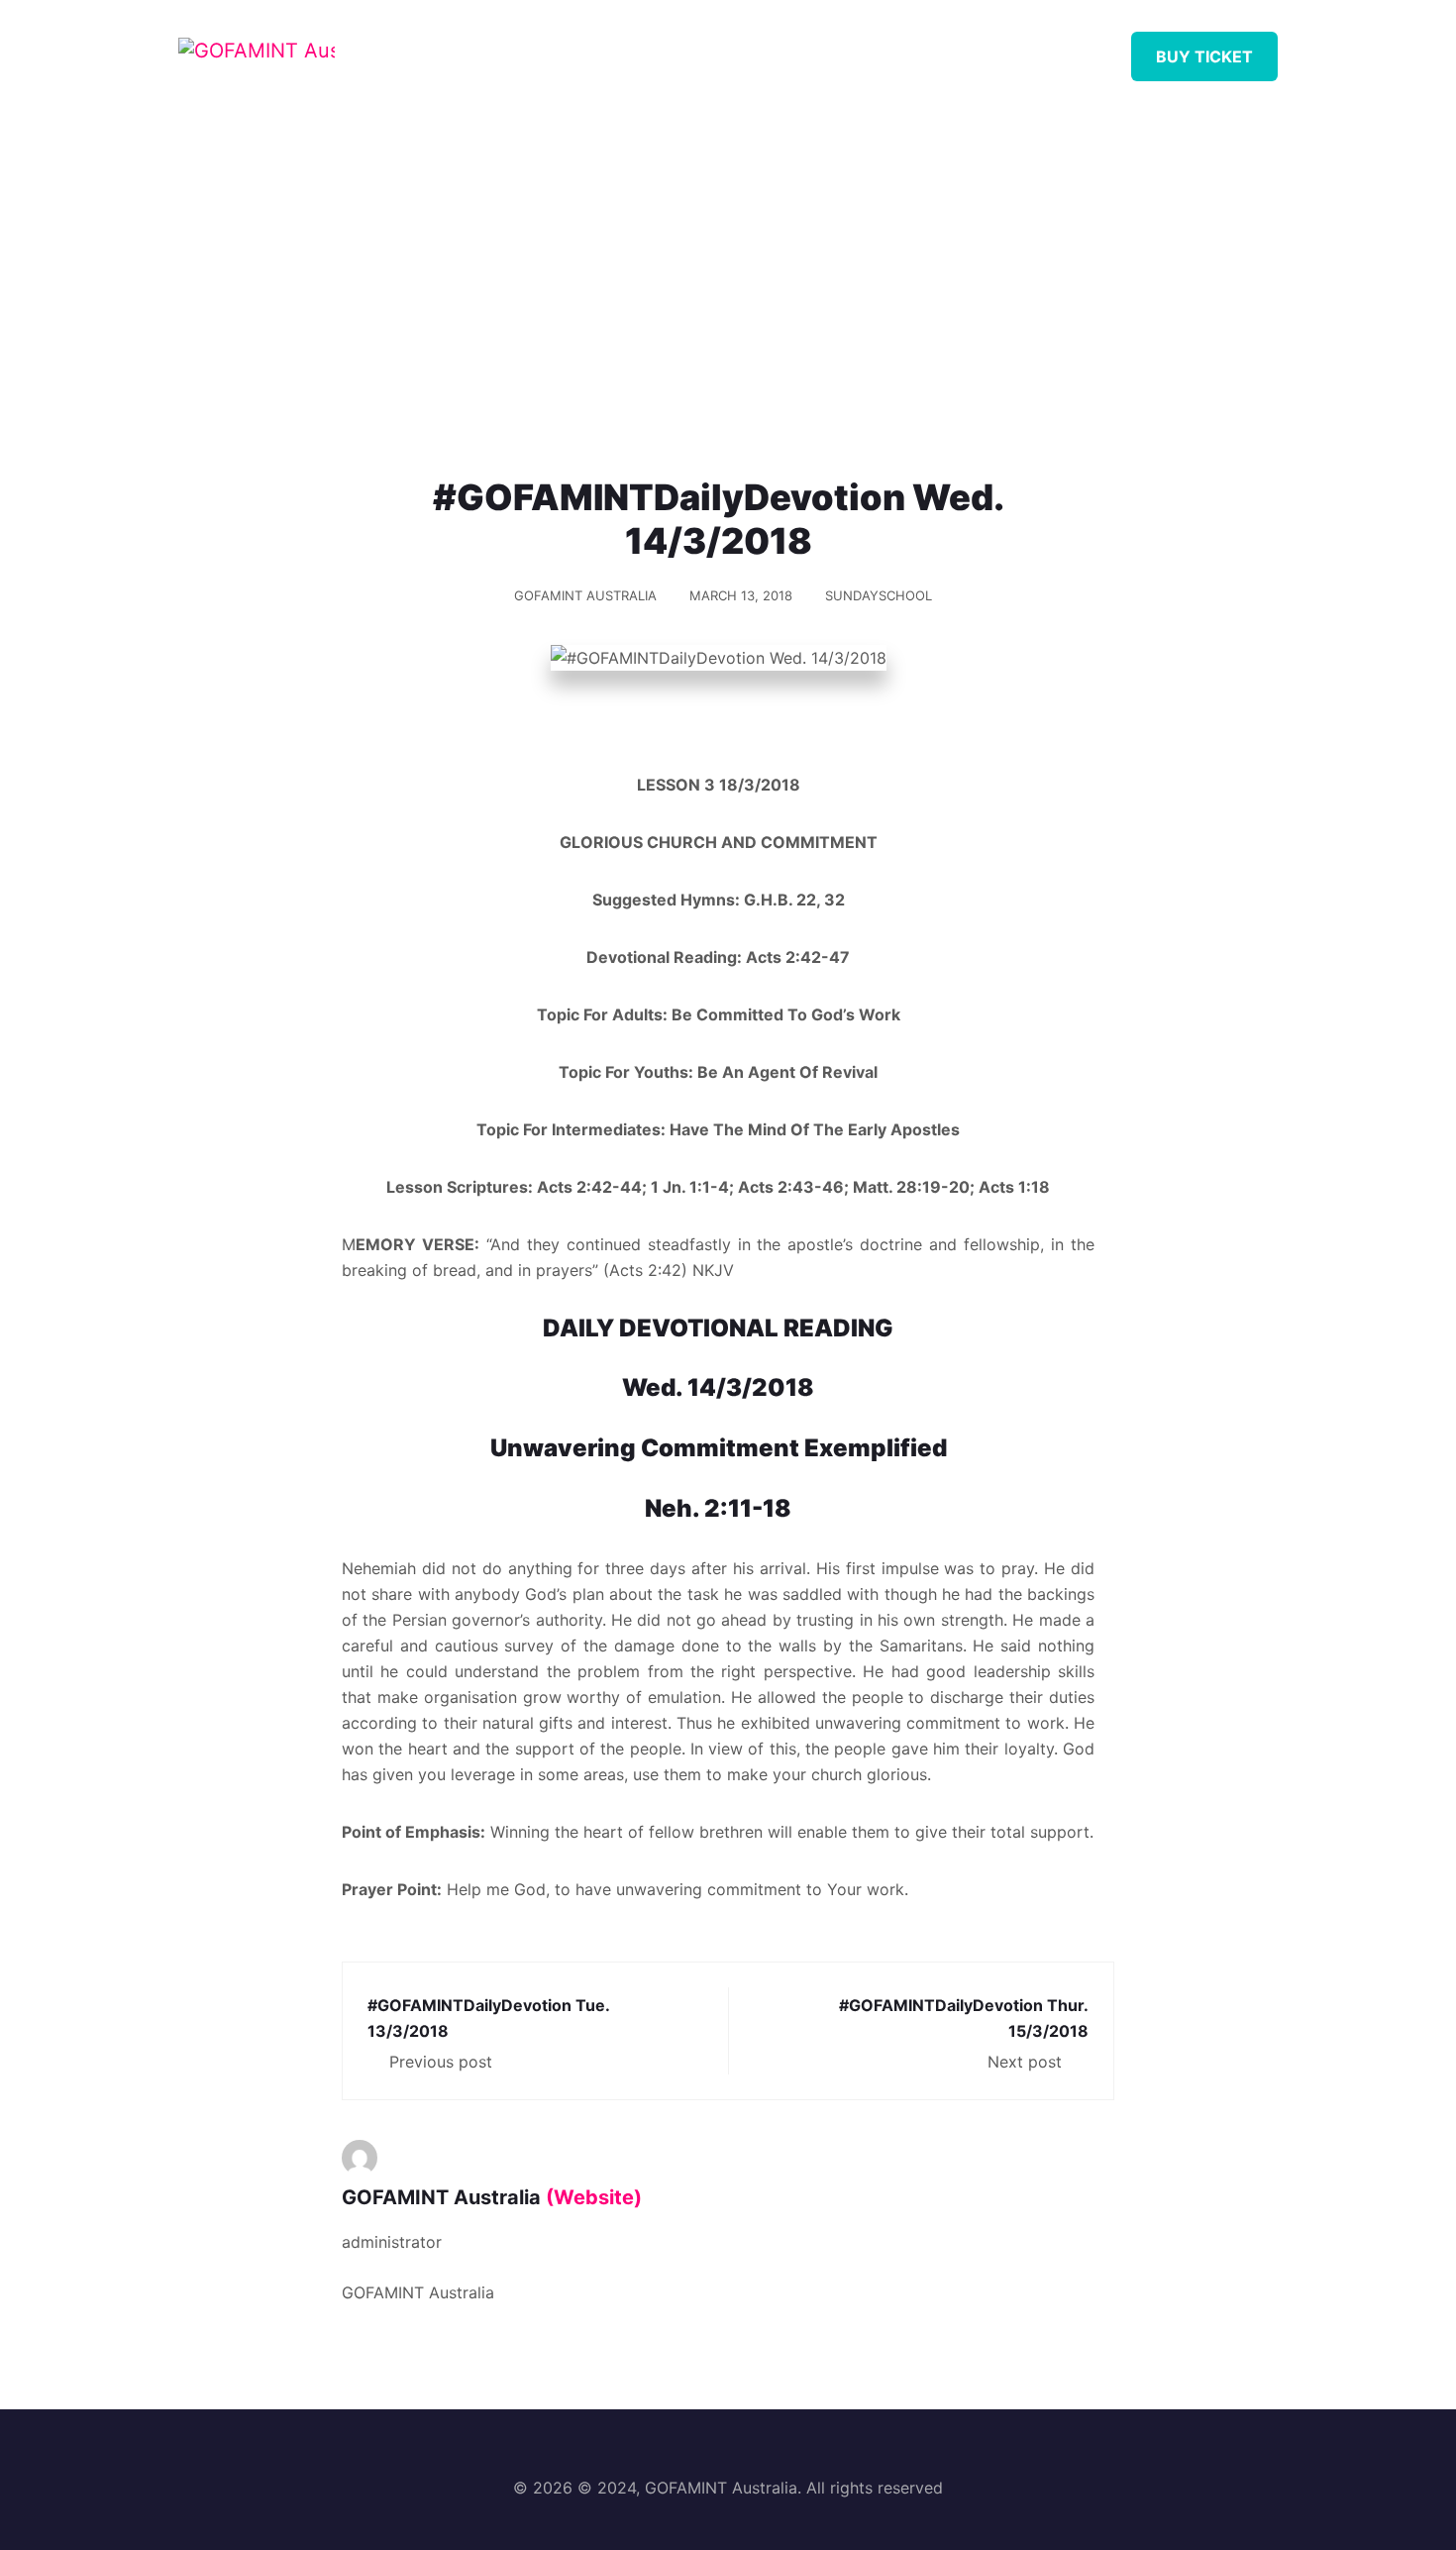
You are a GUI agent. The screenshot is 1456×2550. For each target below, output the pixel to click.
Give (948, 49)
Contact (1049, 49)
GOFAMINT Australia (585, 595)
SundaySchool (879, 595)
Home (522, 49)
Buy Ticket (1204, 56)
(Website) (594, 2197)
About (618, 49)
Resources (734, 49)
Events (854, 49)
